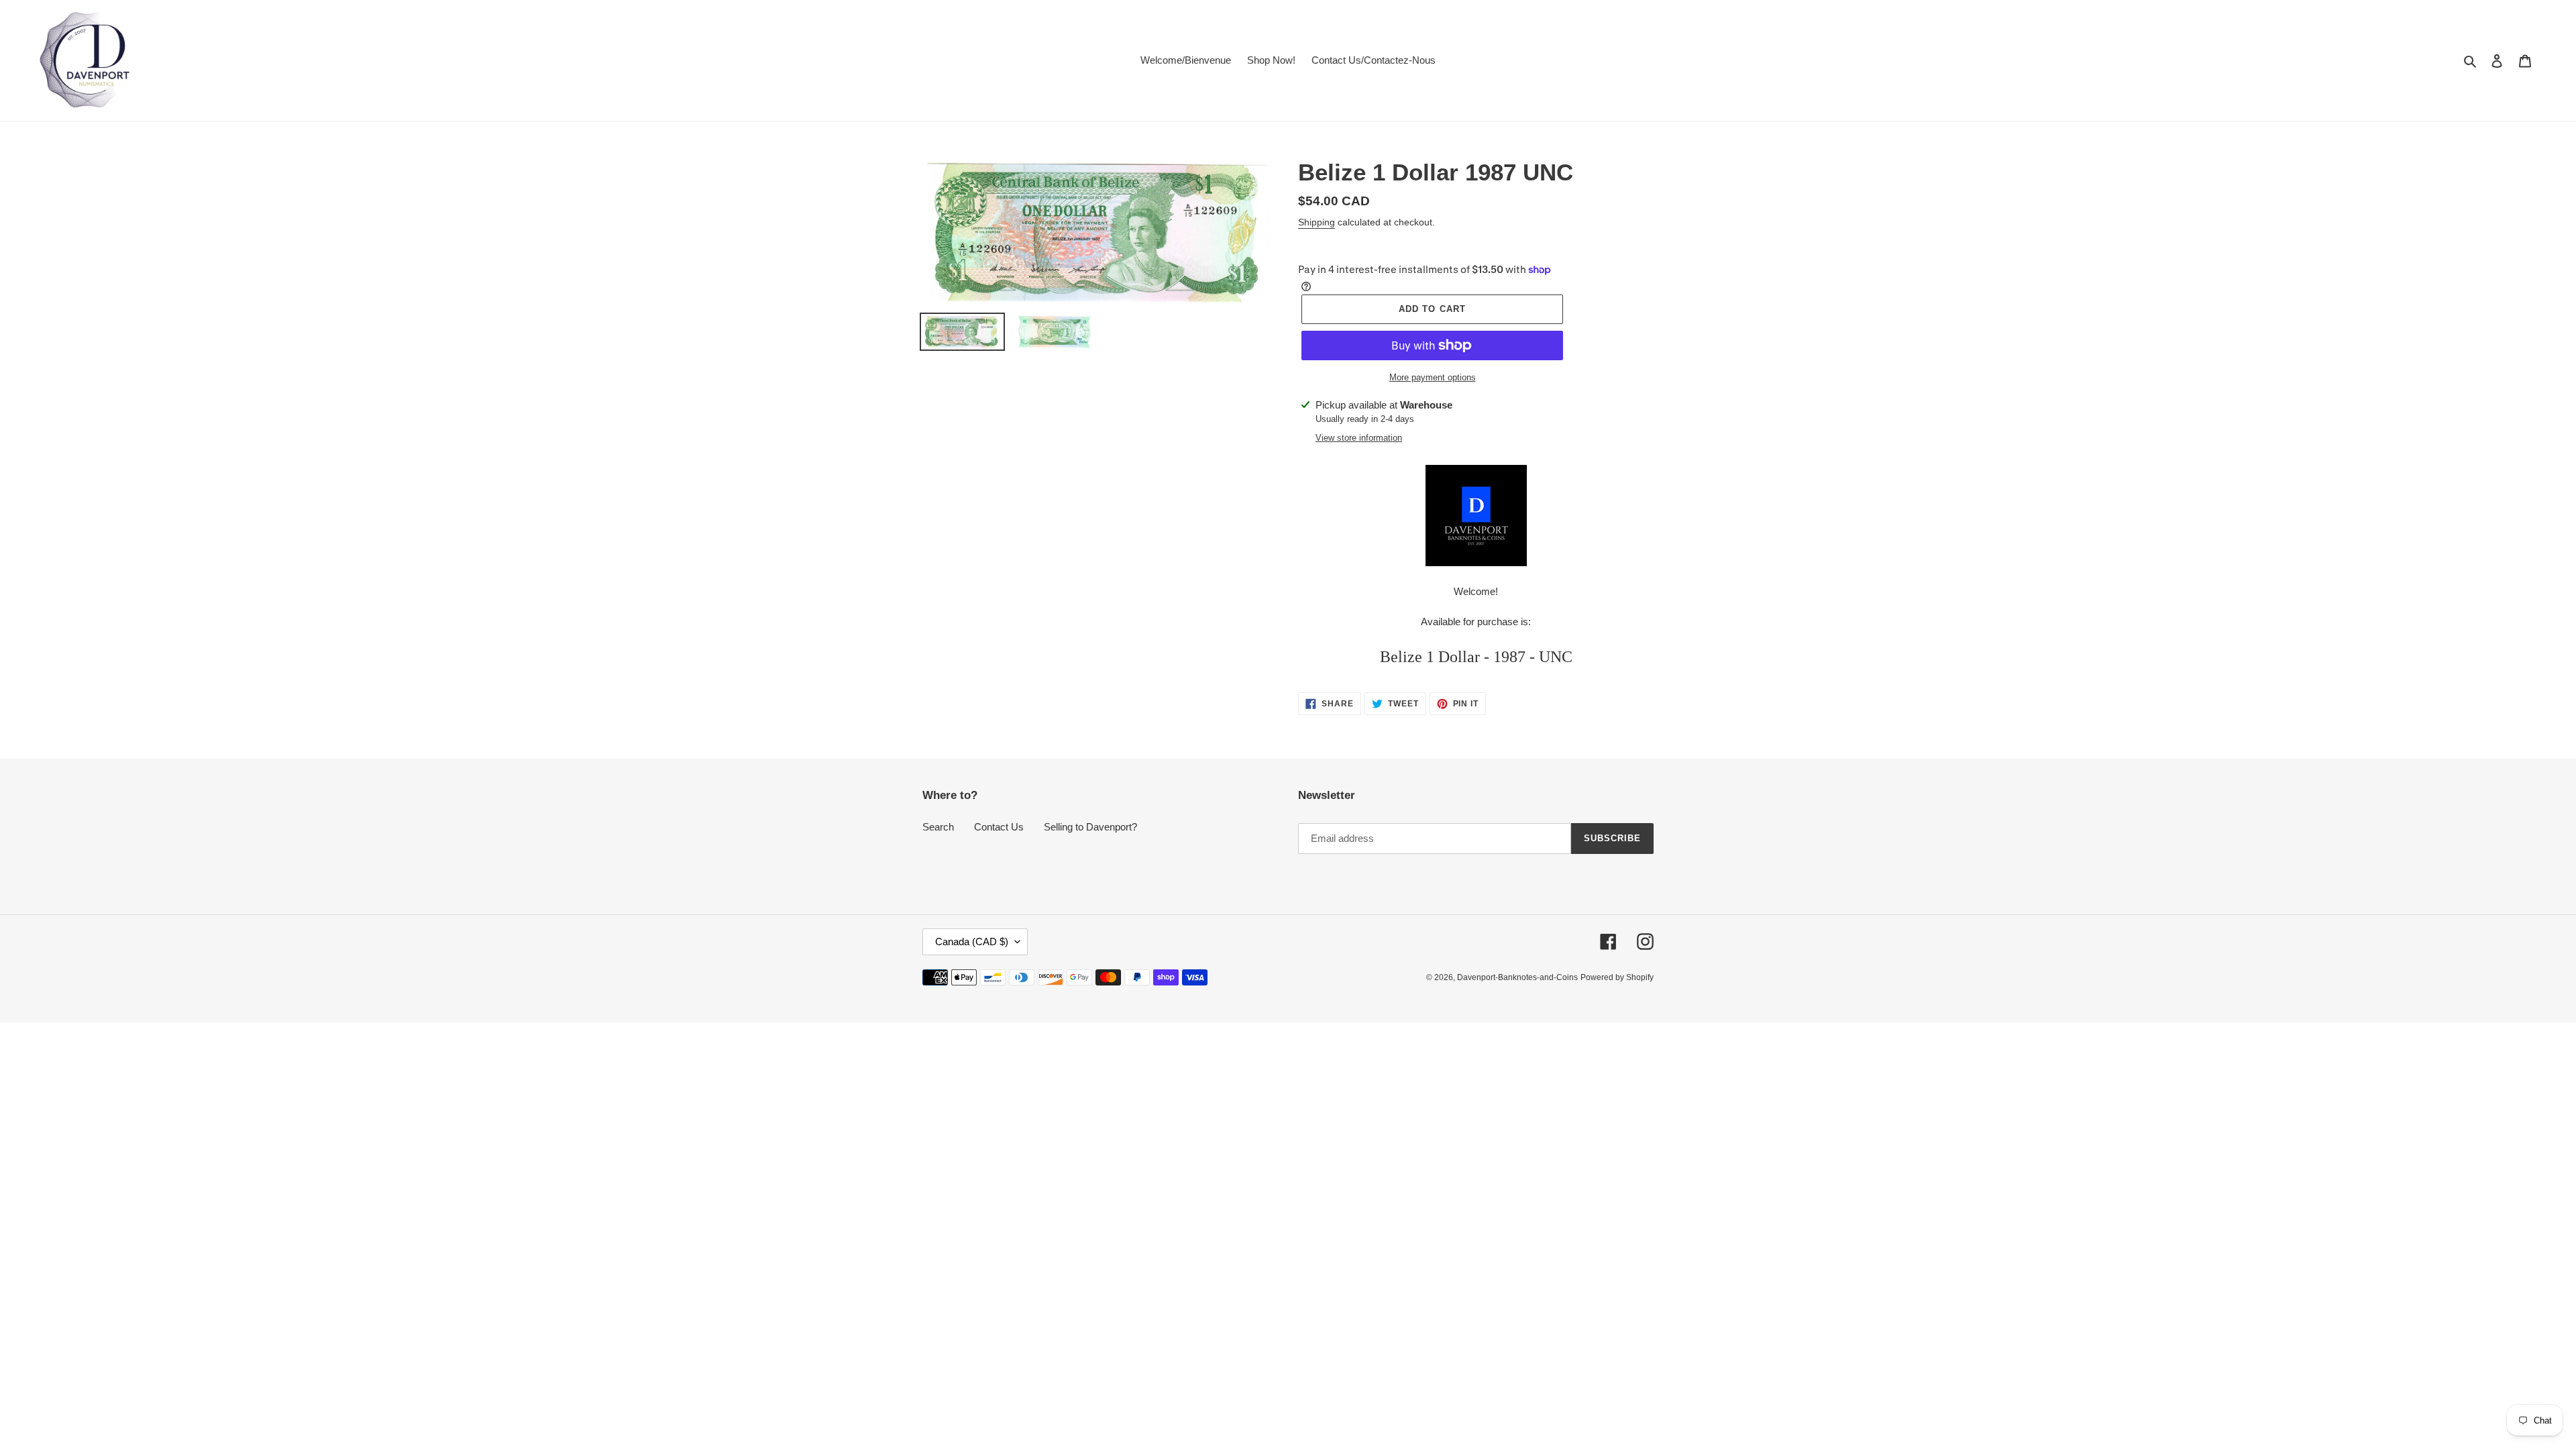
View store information (1359, 438)
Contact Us (999, 827)
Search (938, 827)
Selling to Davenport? (1090, 827)
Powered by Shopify (1617, 977)
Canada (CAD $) (972, 942)
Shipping (1317, 222)
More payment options (1433, 377)
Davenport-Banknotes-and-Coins (1517, 977)
